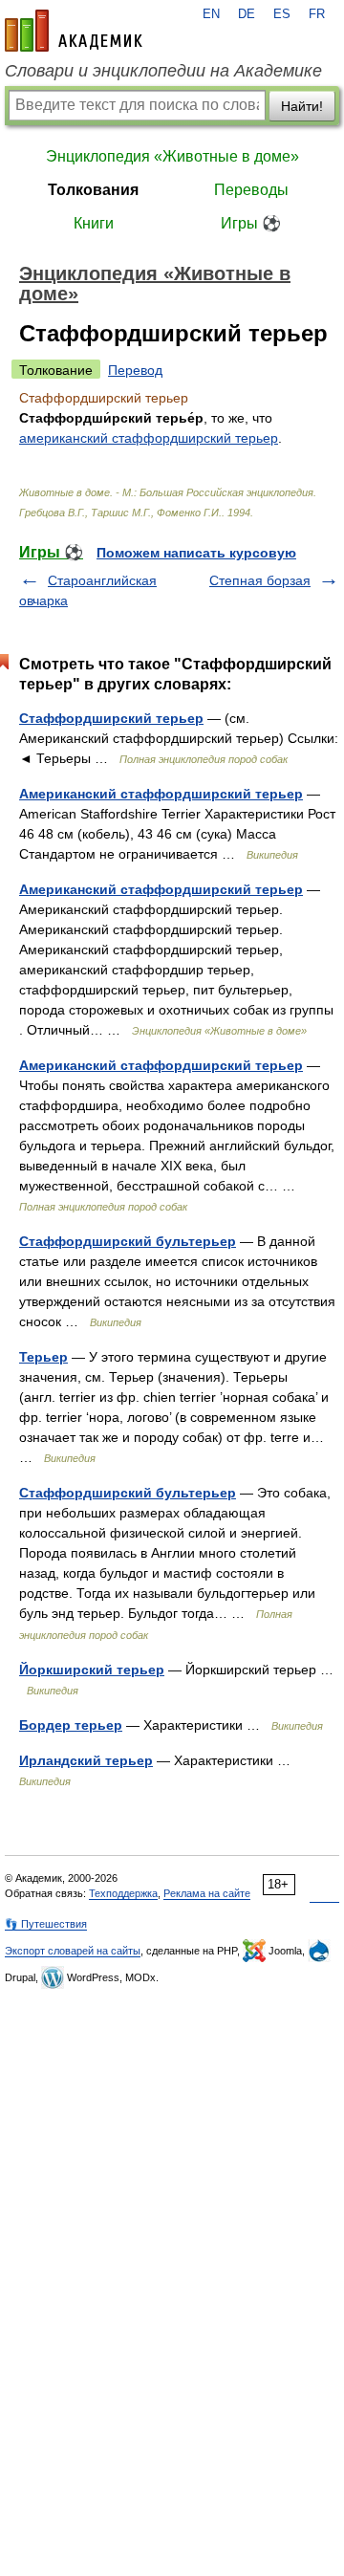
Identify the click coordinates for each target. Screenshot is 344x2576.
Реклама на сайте (207, 1893)
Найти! (302, 106)
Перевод (135, 370)
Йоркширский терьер (92, 1670)
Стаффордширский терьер (111, 718)
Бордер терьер (71, 1725)
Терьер (43, 1357)
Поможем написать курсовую (196, 553)
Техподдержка (123, 1893)
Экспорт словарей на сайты (73, 1951)
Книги (94, 223)
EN (211, 14)
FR (317, 14)
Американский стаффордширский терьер (161, 794)
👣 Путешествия (46, 1924)
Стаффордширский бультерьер (128, 1241)
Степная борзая (260, 580)
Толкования (93, 190)
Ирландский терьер (86, 1760)
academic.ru (74, 31)
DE (247, 14)
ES (282, 14)
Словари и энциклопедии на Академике (163, 71)
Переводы (251, 190)
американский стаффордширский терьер (149, 438)
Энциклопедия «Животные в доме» (172, 156)
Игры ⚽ (251, 223)
